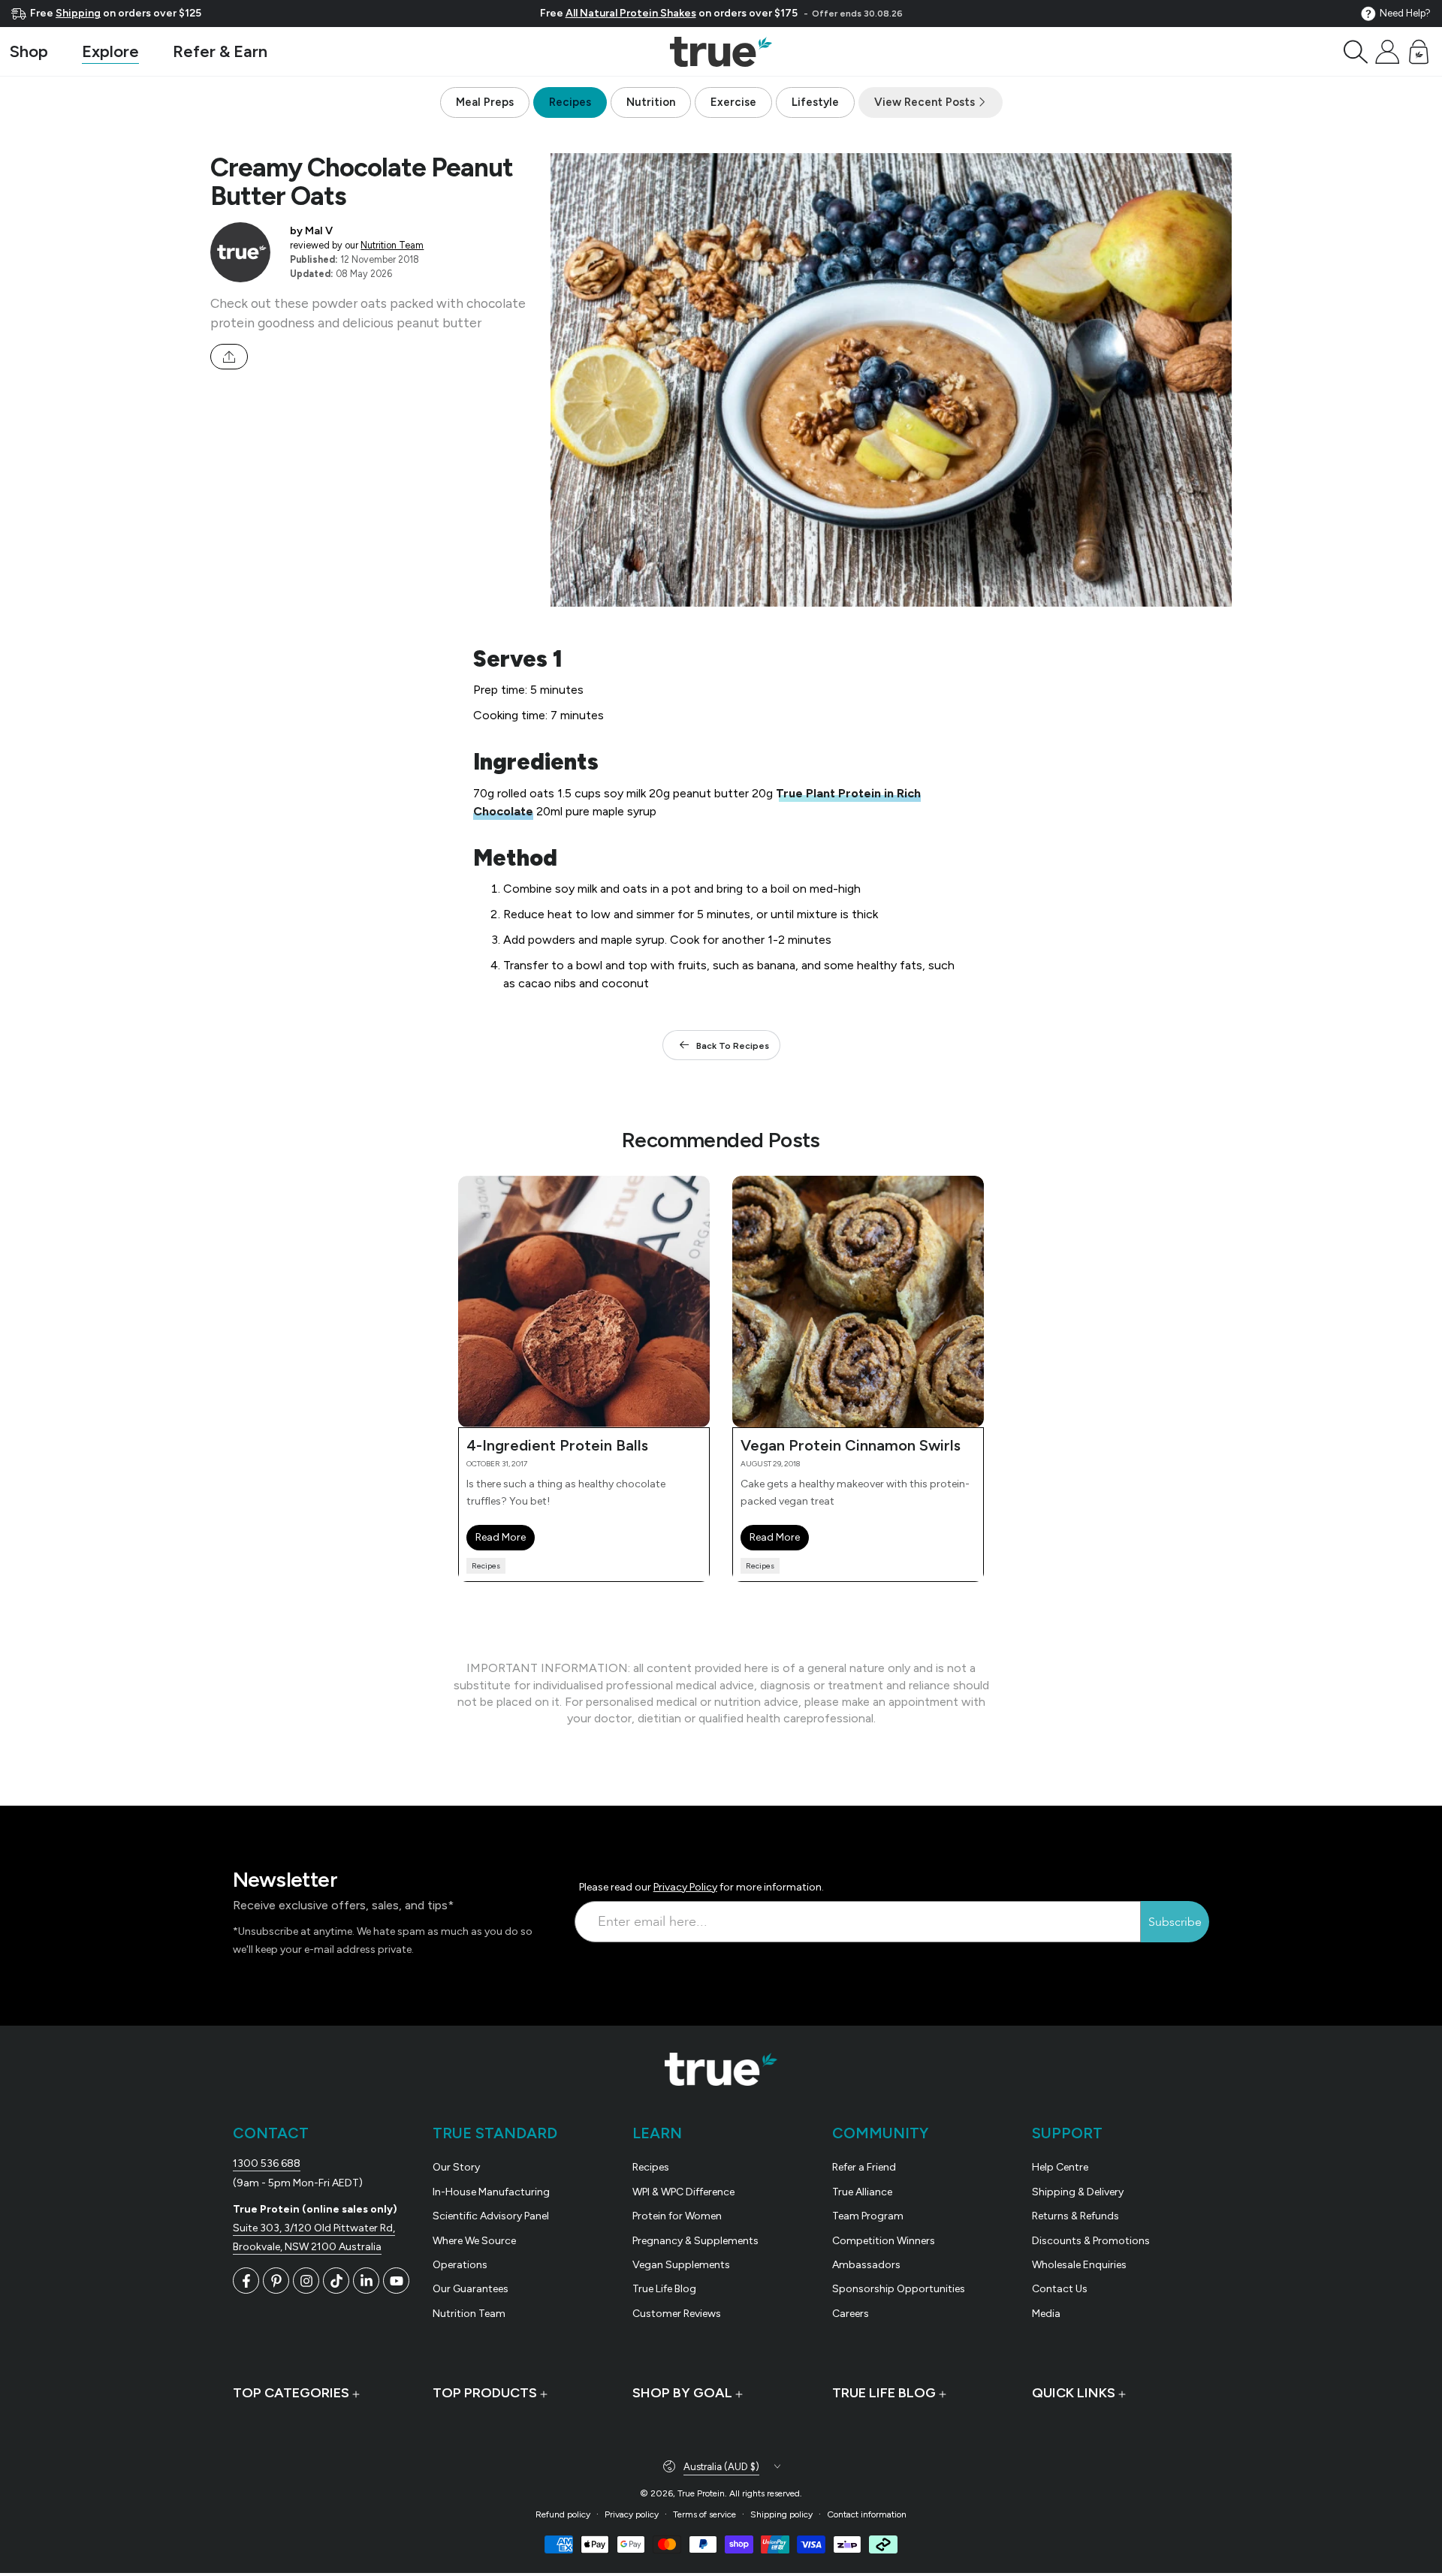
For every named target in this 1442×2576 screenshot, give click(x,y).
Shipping (78, 13)
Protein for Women (677, 2216)
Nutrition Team (392, 245)
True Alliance (862, 2192)
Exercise (733, 102)
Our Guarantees (471, 2289)
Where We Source (474, 2241)
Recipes (570, 102)
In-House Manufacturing (491, 2192)
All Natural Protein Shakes (631, 13)
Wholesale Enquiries (1079, 2265)
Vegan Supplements (681, 2265)
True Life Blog (664, 2289)
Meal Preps (485, 102)
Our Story (456, 2167)
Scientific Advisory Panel (491, 2216)
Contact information (867, 2514)
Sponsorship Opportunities (899, 2289)
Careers (851, 2314)
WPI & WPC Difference (683, 2192)
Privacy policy (632, 2514)
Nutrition (651, 102)
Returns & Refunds (1075, 2216)
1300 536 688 (267, 2163)
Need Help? (1405, 13)
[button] (1356, 52)
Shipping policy (781, 2514)
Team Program (868, 2216)
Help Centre (1060, 2167)
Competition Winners (884, 2241)
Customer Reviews (677, 2314)
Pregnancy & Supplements (695, 2241)
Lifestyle (815, 102)
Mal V (319, 230)
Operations (460, 2265)
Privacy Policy (685, 1887)
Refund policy (563, 2514)
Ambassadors (866, 2265)
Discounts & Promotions (1091, 2241)
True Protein (701, 2493)
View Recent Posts (926, 102)
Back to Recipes (733, 1046)
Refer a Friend (864, 2167)
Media (1046, 2314)
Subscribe (1175, 1922)
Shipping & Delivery (1078, 2192)
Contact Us (1060, 2289)
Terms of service (704, 2514)
